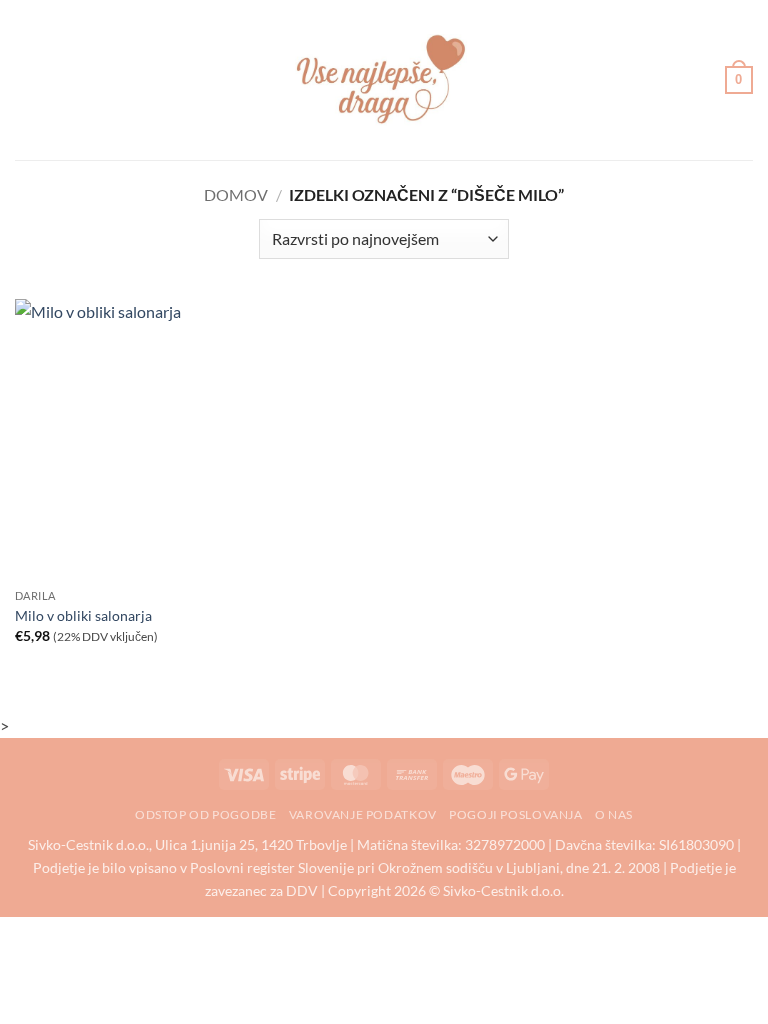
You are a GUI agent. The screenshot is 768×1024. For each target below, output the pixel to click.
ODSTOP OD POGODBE (205, 814)
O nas (614, 814)
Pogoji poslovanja (515, 814)
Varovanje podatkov (363, 814)
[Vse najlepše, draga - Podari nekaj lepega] (384, 80)
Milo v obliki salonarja (83, 615)
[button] (27, 79)
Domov (236, 194)
